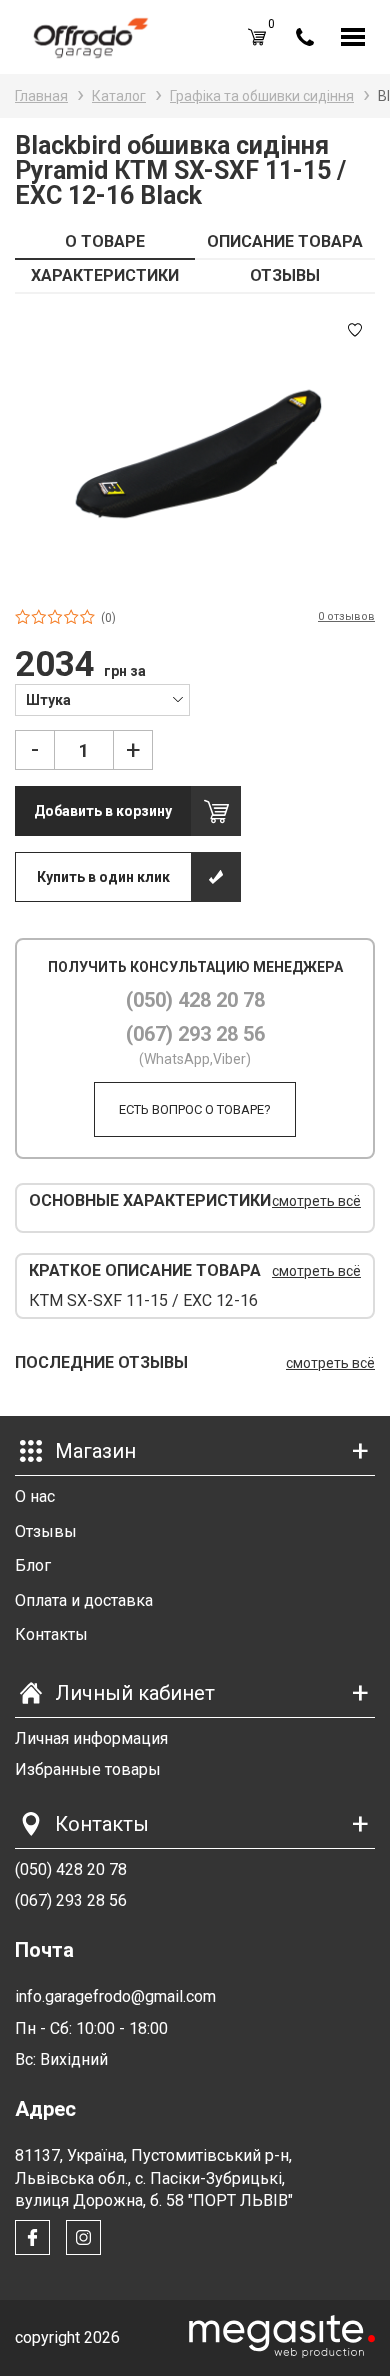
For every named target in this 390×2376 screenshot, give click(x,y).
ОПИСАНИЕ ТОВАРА (285, 241)
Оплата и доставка (84, 1600)
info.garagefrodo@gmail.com (115, 1996)
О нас (35, 1496)
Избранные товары (88, 1769)
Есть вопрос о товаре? (195, 1109)
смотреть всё (316, 1201)
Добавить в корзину (103, 811)
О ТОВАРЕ (105, 241)
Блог (33, 1565)
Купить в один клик (103, 877)
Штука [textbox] (48, 700)
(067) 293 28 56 (195, 1034)
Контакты (51, 1634)
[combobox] (102, 699)
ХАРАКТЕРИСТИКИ (105, 275)
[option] (195, 450)
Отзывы (46, 1531)
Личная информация (91, 1738)
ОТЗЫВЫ (285, 275)
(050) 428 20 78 (195, 1000)
